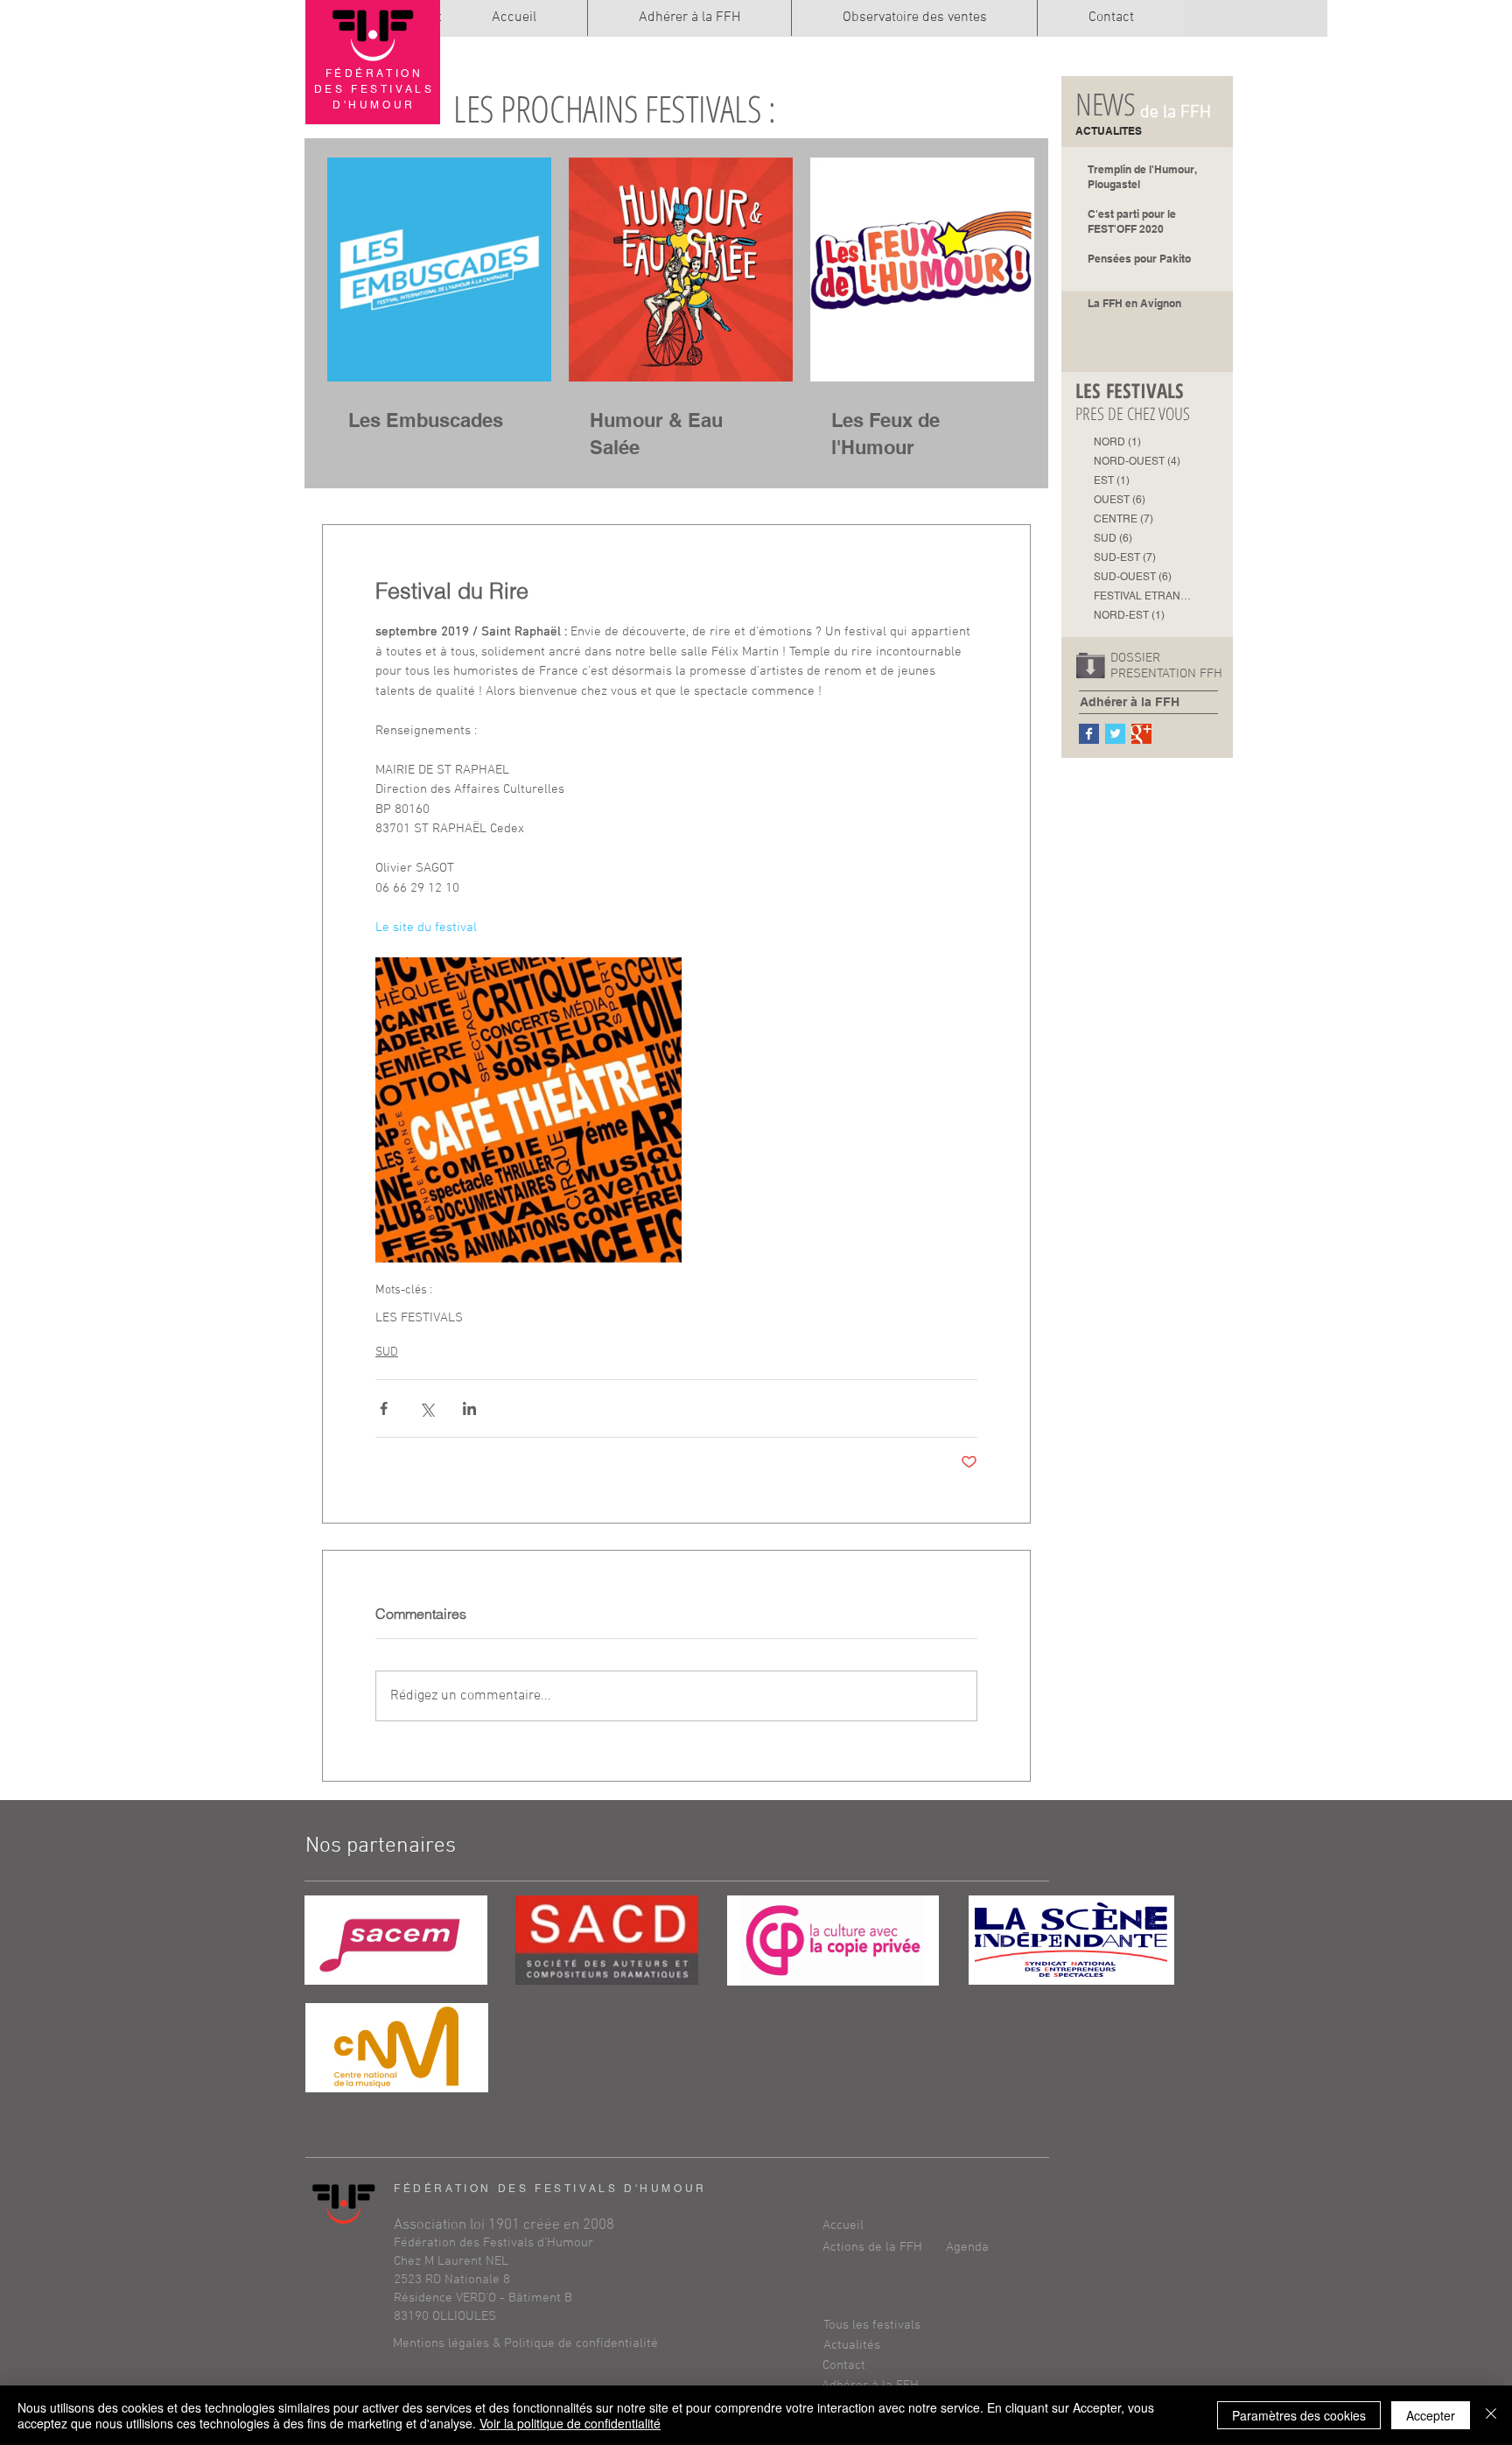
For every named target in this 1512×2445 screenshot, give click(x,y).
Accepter (1431, 2415)
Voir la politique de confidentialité (570, 2423)
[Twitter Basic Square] (1115, 734)
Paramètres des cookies (1299, 2415)
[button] (885, 2248)
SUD (387, 1352)
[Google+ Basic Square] (1141, 734)
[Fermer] (1491, 2415)
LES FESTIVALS (419, 1318)
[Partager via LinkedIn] (469, 1408)
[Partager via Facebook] (384, 1408)
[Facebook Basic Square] (1089, 734)
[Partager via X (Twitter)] (427, 1408)
